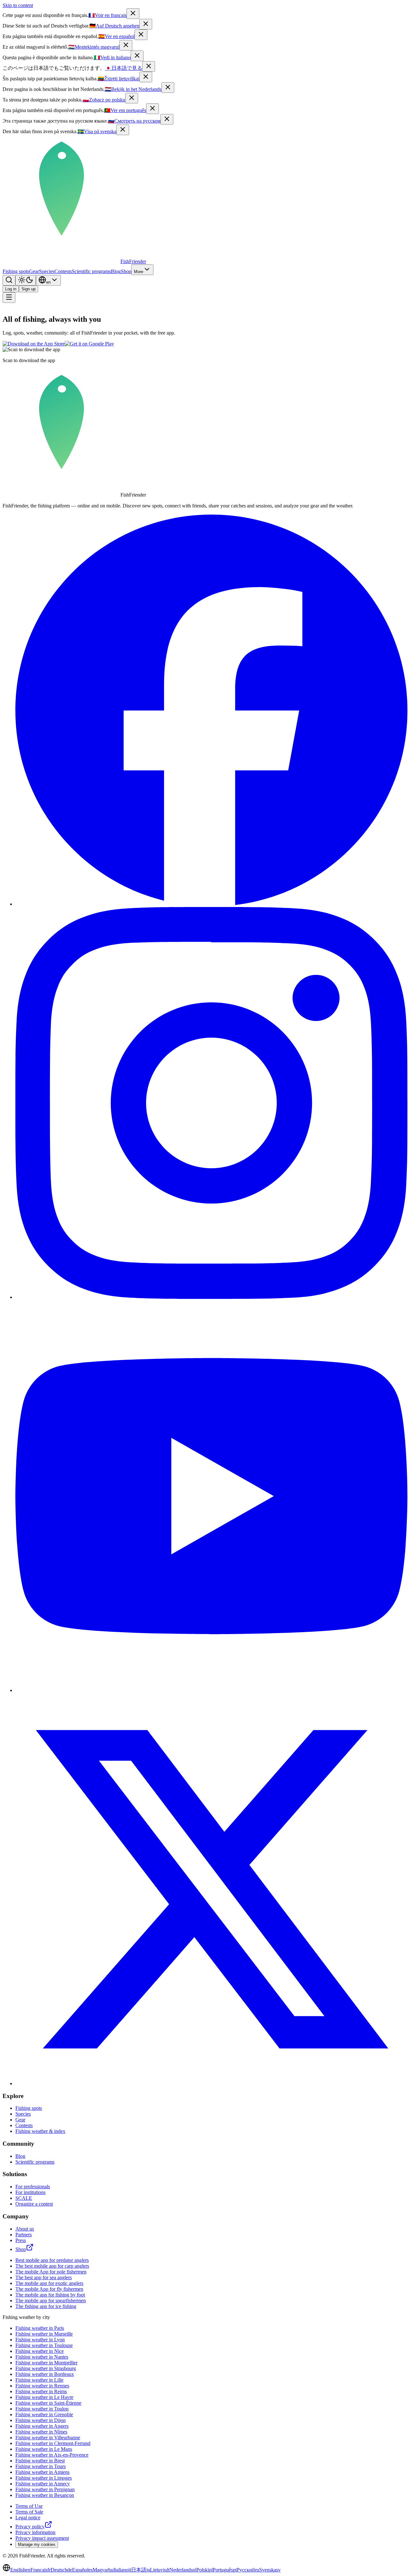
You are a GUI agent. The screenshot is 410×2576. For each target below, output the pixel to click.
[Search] (9, 280)
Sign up (29, 289)
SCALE (24, 2198)
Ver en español (116, 36)
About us (25, 2229)
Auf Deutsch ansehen (114, 26)
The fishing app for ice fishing (46, 2306)
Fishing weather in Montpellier (46, 2363)
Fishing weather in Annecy (43, 2484)
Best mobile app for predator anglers (52, 2260)
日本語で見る (124, 68)
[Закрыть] (167, 119)
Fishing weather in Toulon (42, 2409)
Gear (34, 271)
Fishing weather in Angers (42, 2426)
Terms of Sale (29, 2512)
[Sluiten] (168, 88)
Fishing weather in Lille (39, 2380)
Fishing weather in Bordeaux (45, 2374)
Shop (126, 271)
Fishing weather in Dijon (41, 2420)
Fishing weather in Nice (40, 2351)
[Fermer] (133, 14)
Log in (11, 289)
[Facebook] (211, 904)
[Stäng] (123, 130)
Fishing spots (16, 271)
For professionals (33, 2187)
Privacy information (35, 2532)
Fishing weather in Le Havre (44, 2397)
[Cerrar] (141, 35)
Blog (116, 271)
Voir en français (107, 15)
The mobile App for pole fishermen (51, 2272)
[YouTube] (211, 1690)
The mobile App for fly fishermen (49, 2289)
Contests (63, 271)
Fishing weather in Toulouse (44, 2345)
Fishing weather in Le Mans (44, 2449)
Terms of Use (29, 2506)
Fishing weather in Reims (41, 2391)
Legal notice (28, 2518)
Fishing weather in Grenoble (44, 2414)
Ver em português (125, 110)
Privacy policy (30, 2527)
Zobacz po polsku (104, 100)
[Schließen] (146, 24)
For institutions (30, 2192)
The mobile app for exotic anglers (49, 2283)
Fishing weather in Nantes (42, 2357)
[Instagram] (211, 1297)
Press (21, 2240)
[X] (211, 2083)
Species (47, 271)
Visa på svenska (97, 131)
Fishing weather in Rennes (42, 2386)
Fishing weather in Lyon (40, 2340)
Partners (24, 2235)
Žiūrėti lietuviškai (119, 79)
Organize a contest (34, 2204)
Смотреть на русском (134, 121)
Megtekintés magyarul (94, 47)
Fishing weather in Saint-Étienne (48, 2403)
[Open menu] (9, 298)
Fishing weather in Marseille (44, 2334)
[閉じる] (149, 66)
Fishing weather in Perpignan (45, 2489)
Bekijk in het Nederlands (133, 89)
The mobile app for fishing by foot (50, 2295)
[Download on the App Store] (34, 344)
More (139, 272)
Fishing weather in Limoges (44, 2478)
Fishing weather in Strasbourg (46, 2368)
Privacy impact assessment (42, 2538)
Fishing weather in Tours (41, 2466)
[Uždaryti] (146, 77)
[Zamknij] (132, 98)
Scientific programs (91, 271)
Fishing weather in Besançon (45, 2495)
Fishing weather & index (40, 2131)
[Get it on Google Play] (89, 344)
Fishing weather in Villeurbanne (48, 2438)
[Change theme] (26, 280)
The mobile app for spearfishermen (51, 2301)
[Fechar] (152, 109)
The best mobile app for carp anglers (52, 2266)
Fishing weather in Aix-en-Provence (52, 2455)
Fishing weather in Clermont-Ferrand (53, 2443)
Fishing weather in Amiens (42, 2472)
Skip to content (18, 5)
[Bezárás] (126, 45)
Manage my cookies (37, 2544)
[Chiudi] (137, 56)
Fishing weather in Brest (40, 2461)
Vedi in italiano (112, 57)
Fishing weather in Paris (40, 2328)
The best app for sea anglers (44, 2277)
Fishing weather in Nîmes (41, 2432)
